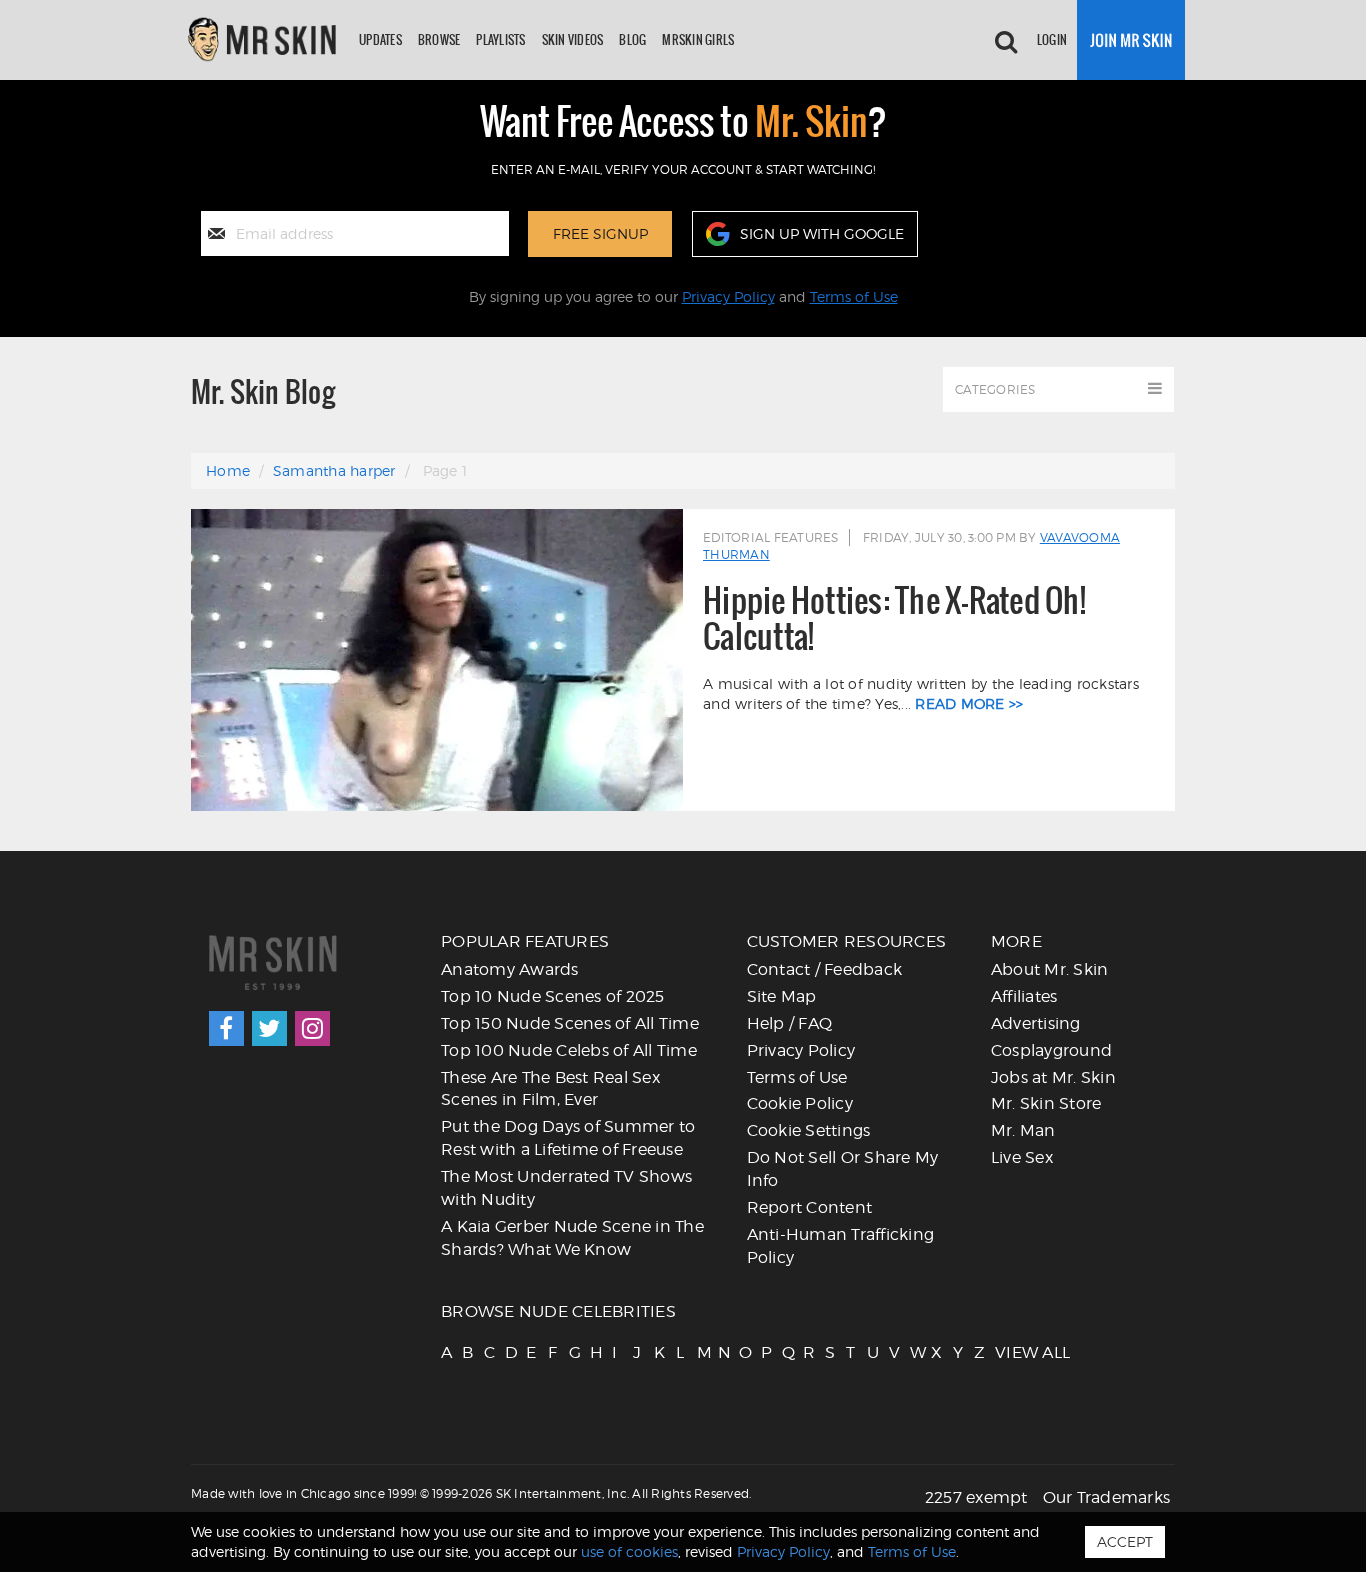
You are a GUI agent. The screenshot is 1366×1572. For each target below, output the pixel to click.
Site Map (782, 996)
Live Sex (1022, 1157)
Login (1052, 39)
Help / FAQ (790, 1023)
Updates (380, 39)
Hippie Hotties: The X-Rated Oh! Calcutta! (894, 618)
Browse (439, 39)
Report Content (810, 1207)
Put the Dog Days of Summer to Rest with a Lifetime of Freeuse (568, 1138)
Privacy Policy (728, 296)
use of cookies (629, 1551)
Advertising (1036, 1023)
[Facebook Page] (226, 1028)
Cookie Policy (800, 1103)
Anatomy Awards (510, 969)
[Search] (1006, 40)
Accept (1125, 1541)
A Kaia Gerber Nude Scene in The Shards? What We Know (572, 1238)
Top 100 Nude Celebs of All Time (569, 1050)
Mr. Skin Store (1046, 1103)
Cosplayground (1051, 1050)
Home (228, 470)
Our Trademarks (1107, 1497)
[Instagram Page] (312, 1028)
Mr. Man (1023, 1130)
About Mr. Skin (1050, 969)
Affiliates (1024, 996)
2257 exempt (976, 1497)
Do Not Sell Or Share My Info (843, 1169)
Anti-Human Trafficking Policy (841, 1246)
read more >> (969, 703)
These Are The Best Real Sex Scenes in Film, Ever (550, 1089)
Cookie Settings (809, 1130)
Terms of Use (854, 296)
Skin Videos (573, 39)
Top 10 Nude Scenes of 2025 (553, 996)
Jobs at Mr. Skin (1053, 1077)
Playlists (500, 39)
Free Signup (600, 233)
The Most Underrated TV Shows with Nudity (566, 1188)
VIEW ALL (1004, 1352)
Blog (632, 39)
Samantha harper (334, 470)
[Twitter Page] (269, 1028)
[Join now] (1131, 40)
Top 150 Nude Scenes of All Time (570, 1023)
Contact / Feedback (825, 969)
